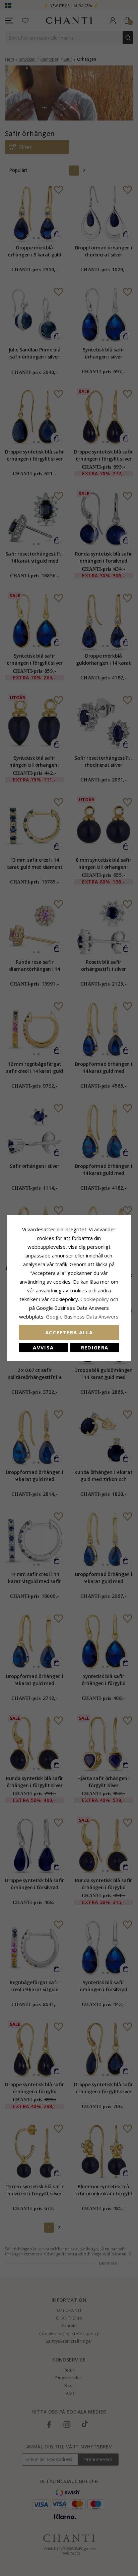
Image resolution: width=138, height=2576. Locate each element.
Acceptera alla (69, 1332)
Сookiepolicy (95, 1299)
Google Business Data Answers (82, 1317)
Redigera (95, 1347)
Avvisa (43, 1347)
